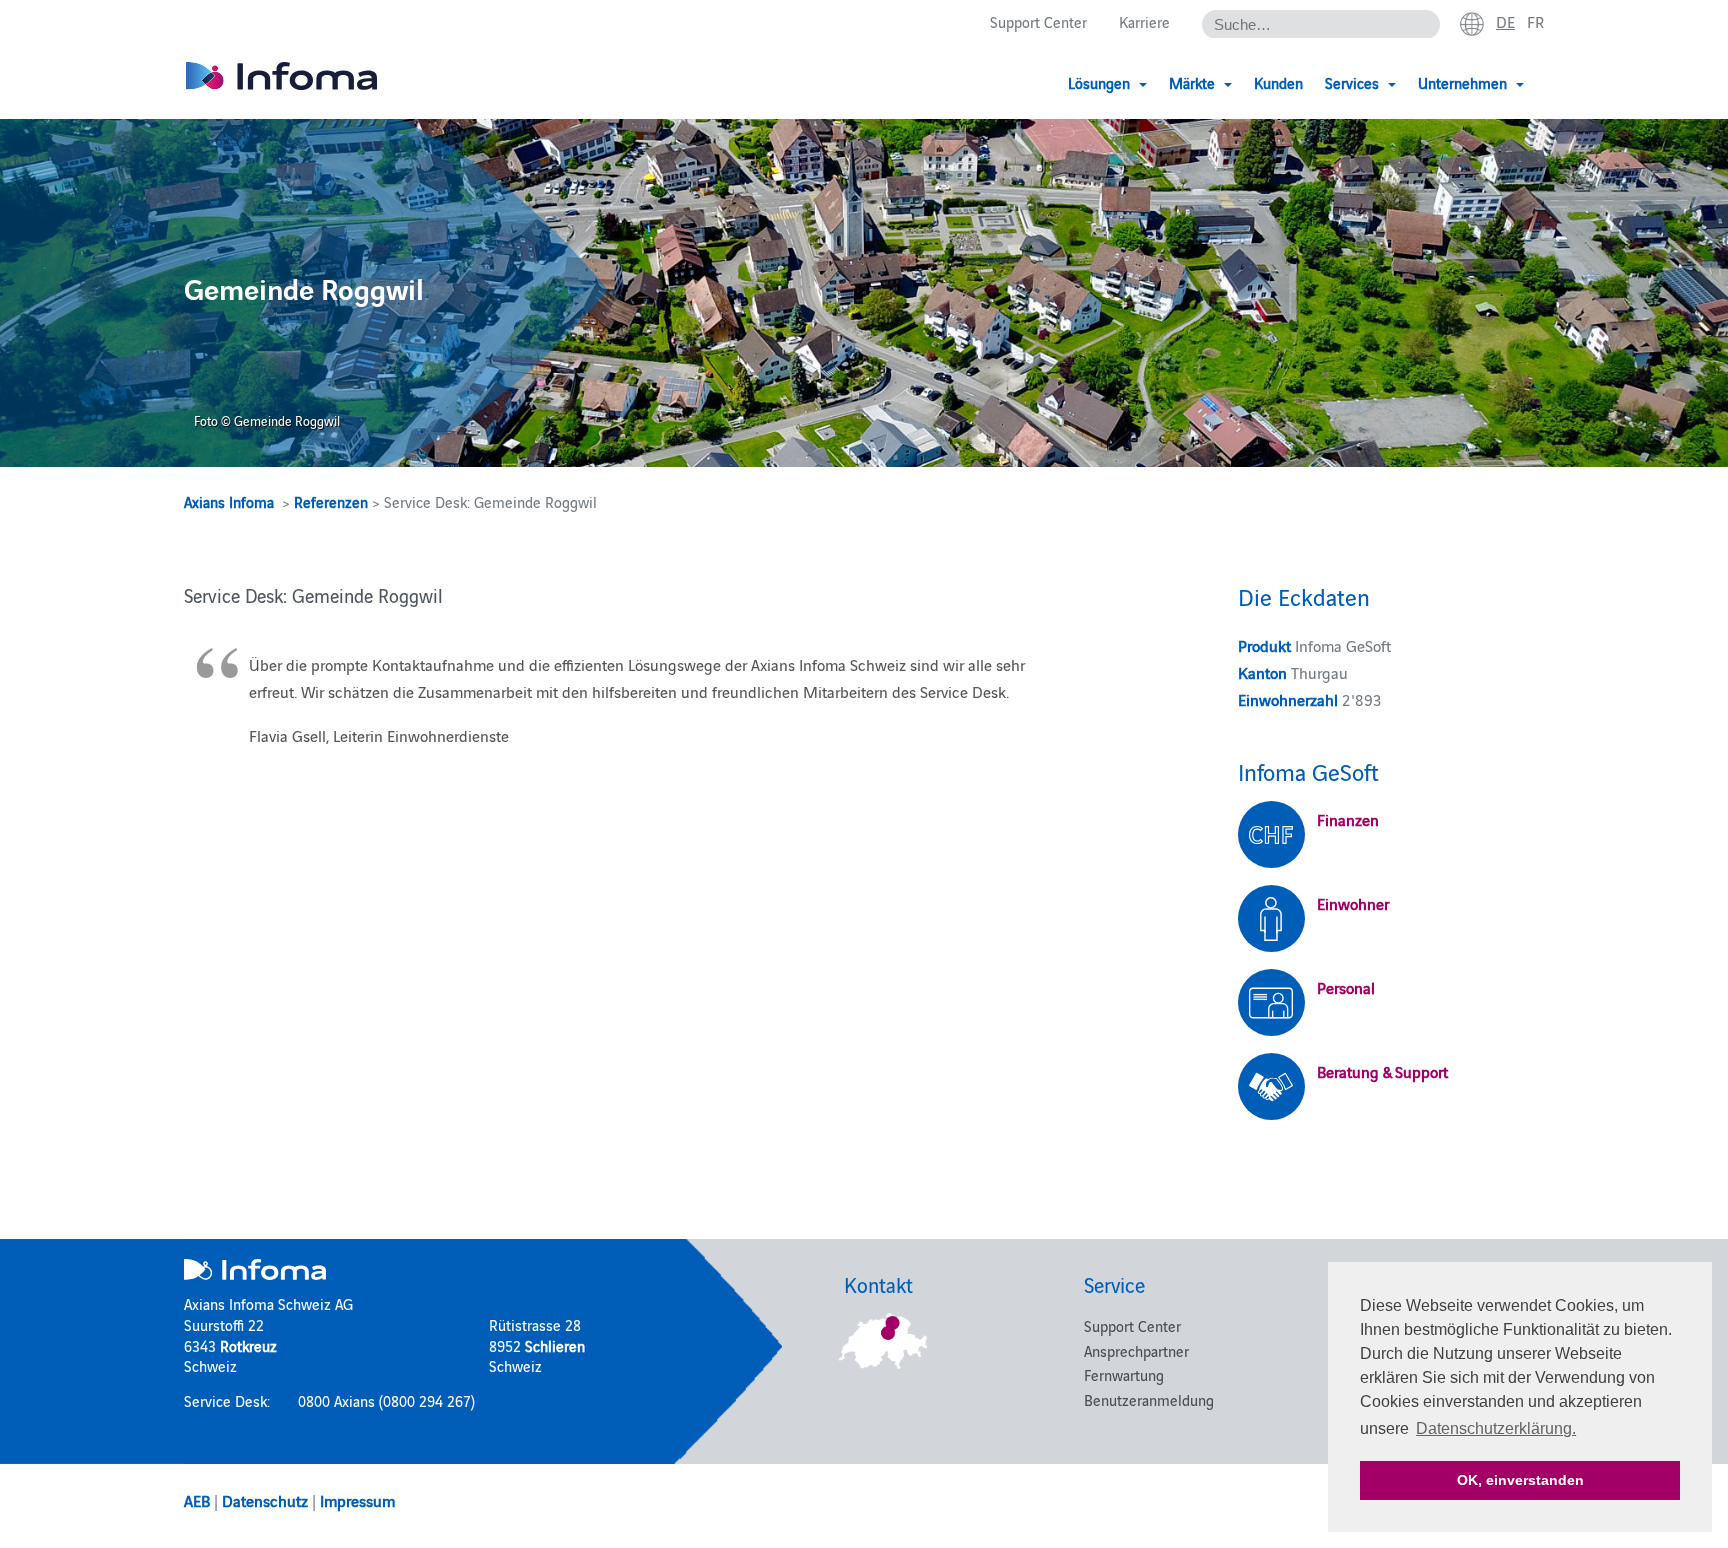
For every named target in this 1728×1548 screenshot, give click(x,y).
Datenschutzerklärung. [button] (1496, 1428)
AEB (197, 1500)
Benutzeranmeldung (1149, 1399)
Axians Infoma (229, 501)
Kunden (1278, 82)
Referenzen (331, 501)
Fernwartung (1124, 1374)
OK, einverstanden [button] (1520, 1480)
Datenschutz (265, 1500)
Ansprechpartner (1136, 1350)
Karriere (1144, 21)
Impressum (357, 1500)
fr (1535, 21)
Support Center (1038, 21)
